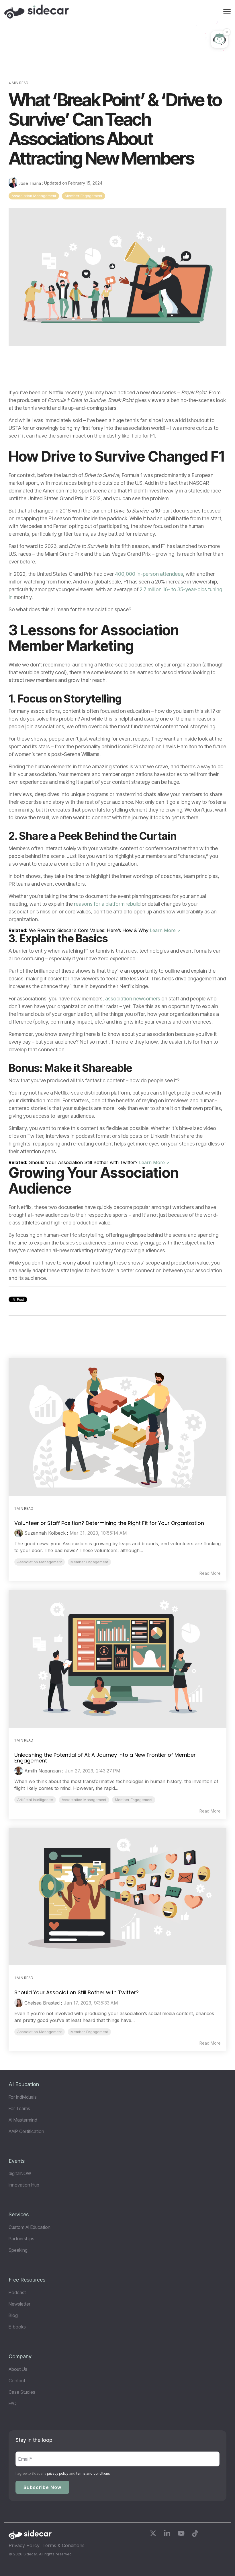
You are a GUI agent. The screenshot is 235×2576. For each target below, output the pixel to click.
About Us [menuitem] (18, 2369)
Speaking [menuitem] (18, 2250)
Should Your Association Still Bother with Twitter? (77, 1992)
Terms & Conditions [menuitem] (63, 2545)
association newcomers (133, 999)
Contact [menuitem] (17, 2381)
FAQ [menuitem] (13, 2403)
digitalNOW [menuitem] (20, 2173)
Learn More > (165, 930)
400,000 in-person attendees (149, 574)
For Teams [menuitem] (19, 2108)
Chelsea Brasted (42, 2003)
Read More (210, 1573)
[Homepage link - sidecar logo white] (30, 2536)
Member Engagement (84, 196)
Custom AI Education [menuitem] (30, 2227)
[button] (227, 11)
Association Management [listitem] (40, 1562)
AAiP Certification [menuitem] (26, 2131)
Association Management (34, 196)
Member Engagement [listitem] (89, 1562)
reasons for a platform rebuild (107, 904)
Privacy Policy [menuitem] (24, 2545)
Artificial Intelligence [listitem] (35, 1800)
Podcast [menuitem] (17, 2292)
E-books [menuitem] (17, 2327)
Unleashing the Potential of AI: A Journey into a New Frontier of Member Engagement (105, 1758)
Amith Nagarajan (43, 1771)
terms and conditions (93, 2473)
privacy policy (58, 2473)
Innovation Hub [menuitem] (24, 2185)
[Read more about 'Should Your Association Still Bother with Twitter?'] (117, 1897)
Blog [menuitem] (13, 2315)
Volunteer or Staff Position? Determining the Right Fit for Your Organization (109, 1523)
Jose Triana (30, 183)
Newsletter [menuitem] (19, 2304)
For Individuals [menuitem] (23, 2097)
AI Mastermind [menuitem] (23, 2120)
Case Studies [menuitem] (22, 2392)
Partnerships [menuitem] (21, 2239)
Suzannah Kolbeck (45, 1533)
